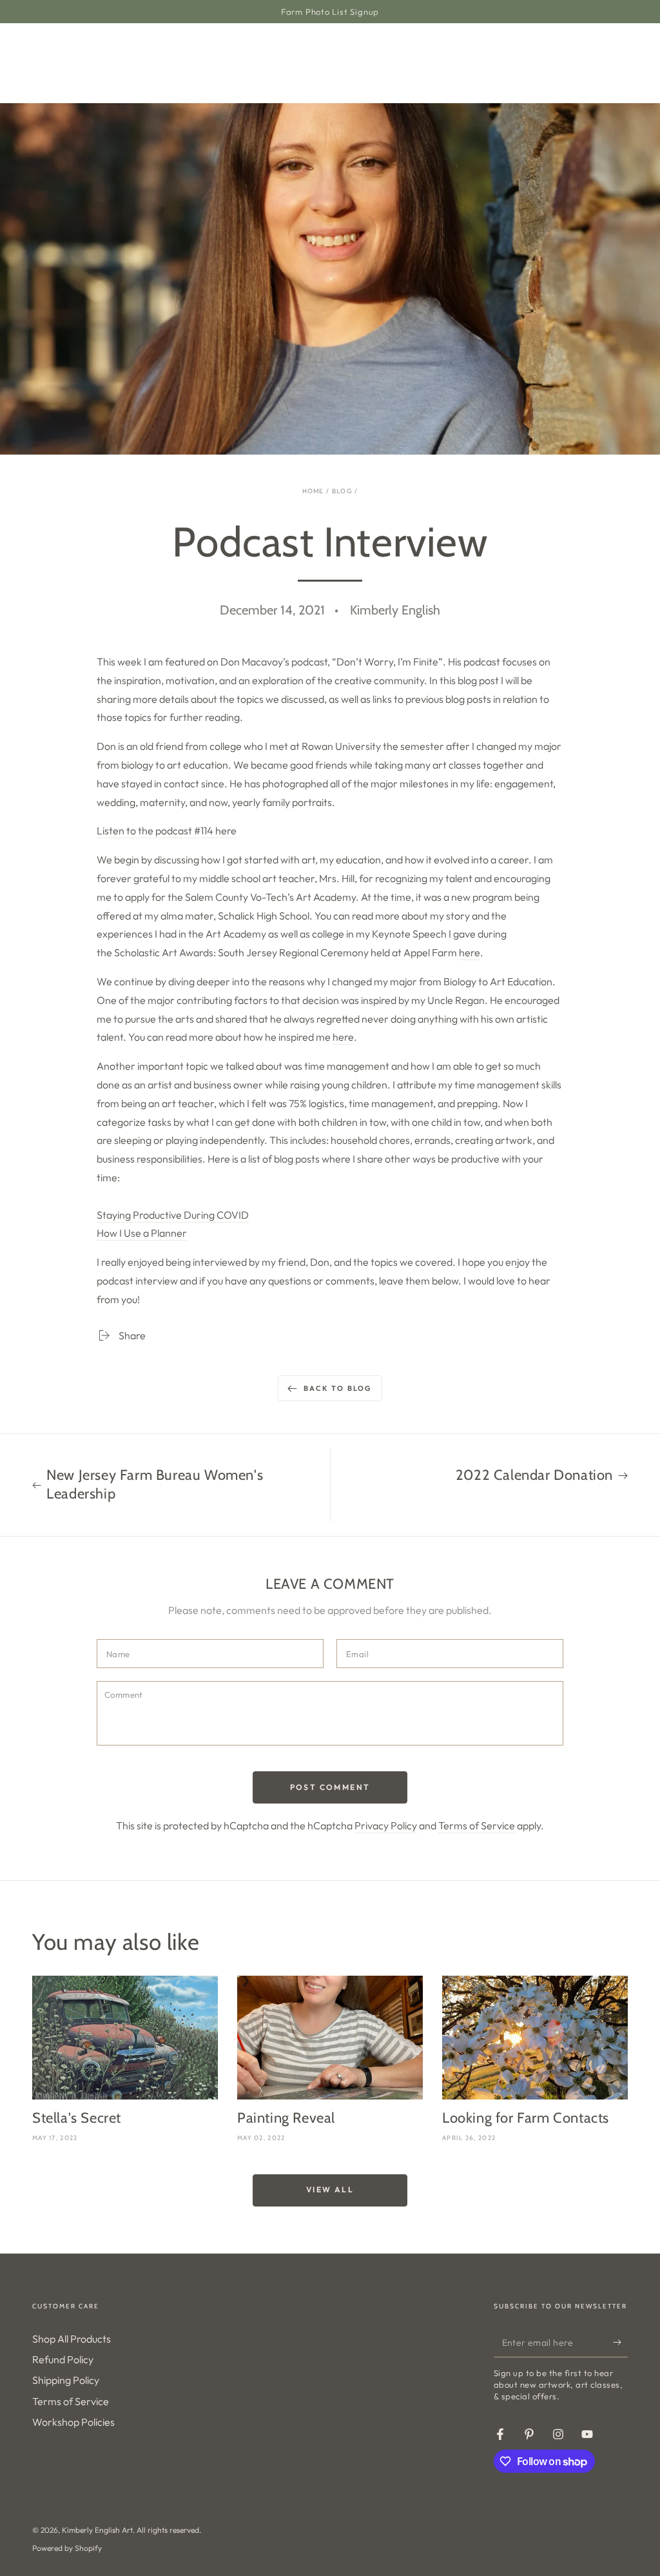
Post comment (330, 1787)
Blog (342, 491)
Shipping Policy (66, 2380)
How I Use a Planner (142, 1233)
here (470, 952)
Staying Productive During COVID (173, 1215)
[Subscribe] (620, 2343)
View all (330, 2189)
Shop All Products (72, 2339)
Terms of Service (477, 1825)
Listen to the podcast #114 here (167, 831)
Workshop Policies (73, 2422)
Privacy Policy (386, 1825)
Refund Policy (63, 2359)
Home (313, 491)
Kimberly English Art (97, 2530)
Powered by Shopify (67, 2548)
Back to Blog (338, 1388)
